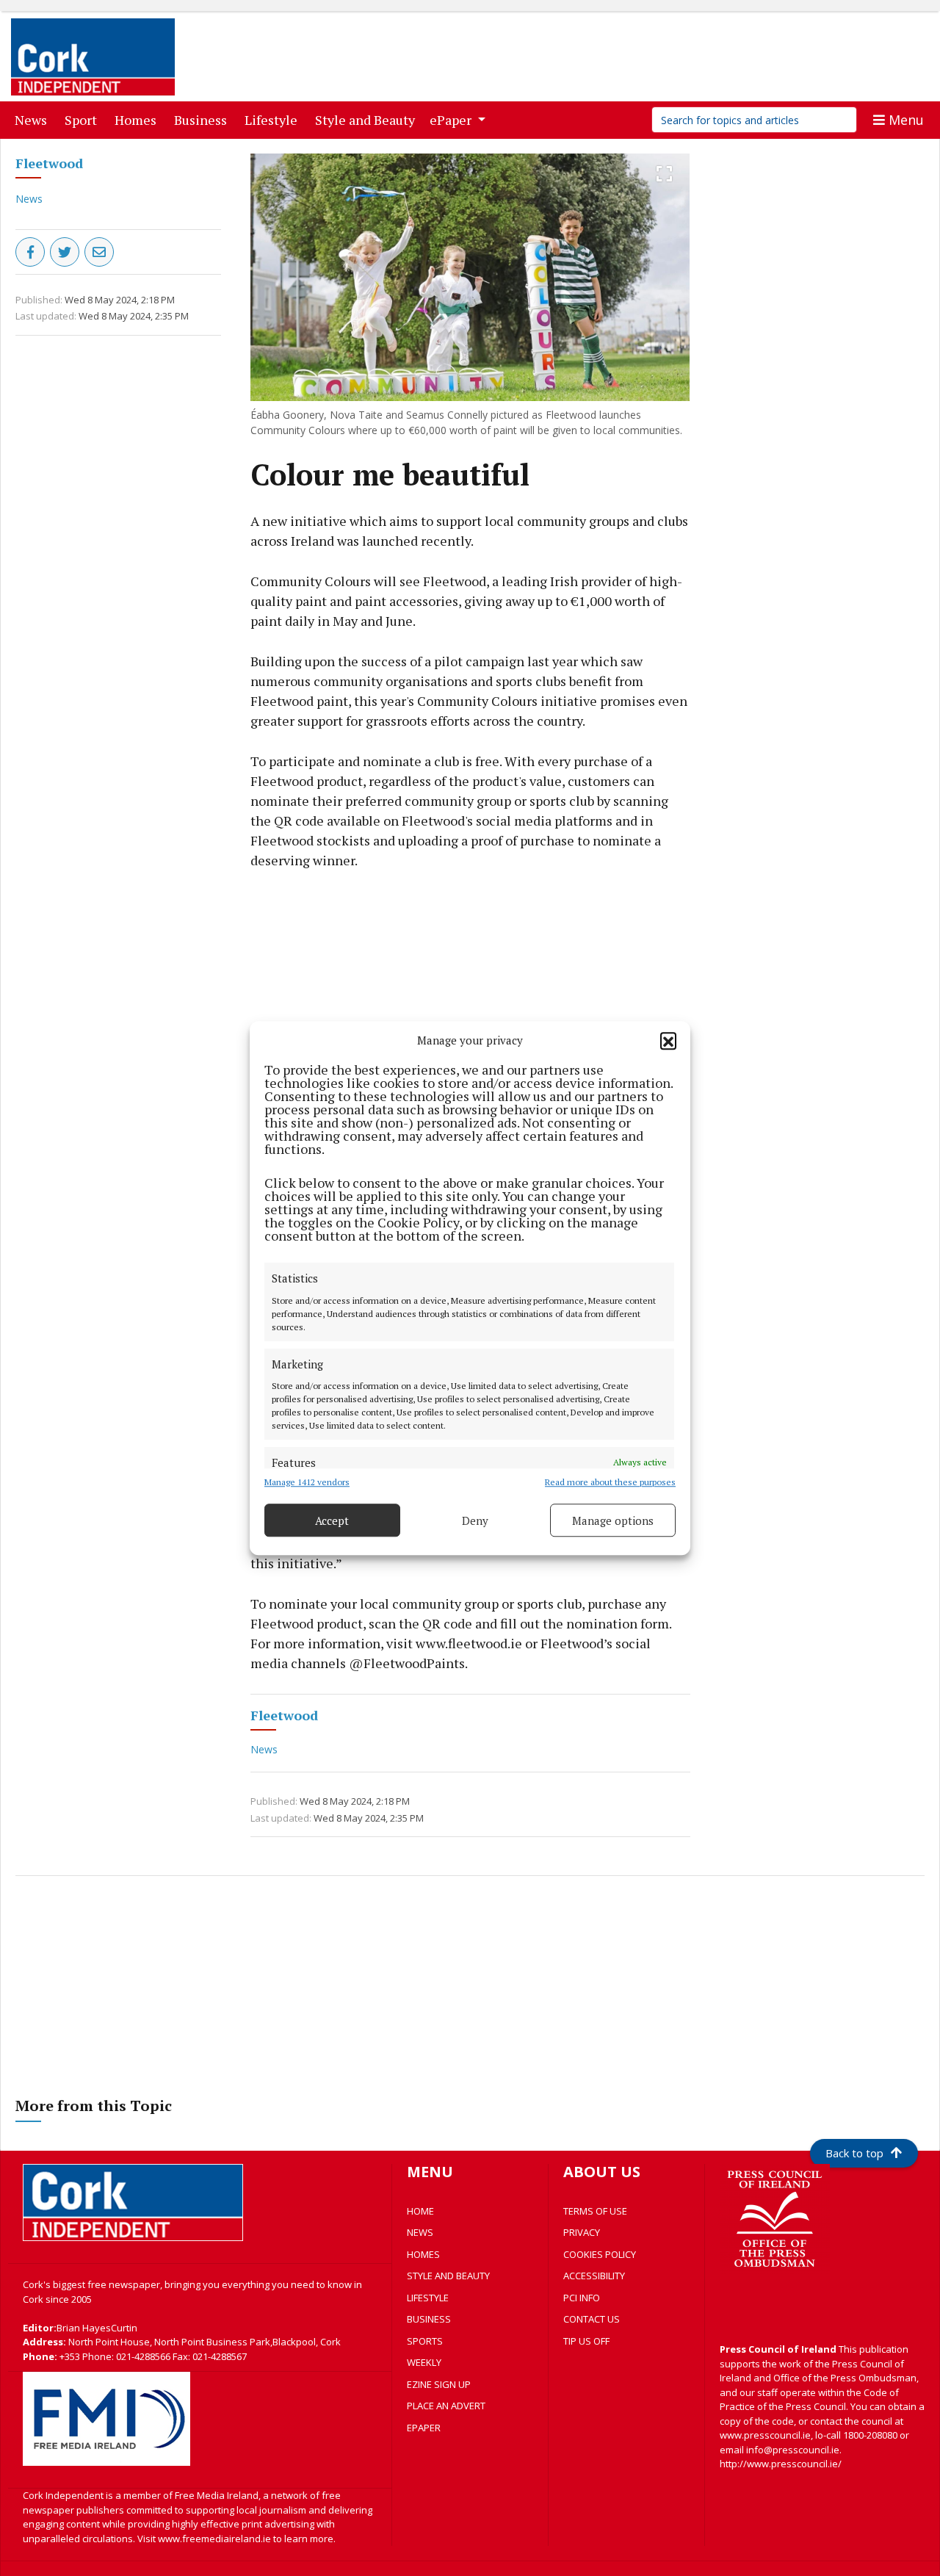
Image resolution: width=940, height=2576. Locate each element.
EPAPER (424, 2428)
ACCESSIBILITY (594, 2276)
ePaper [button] (452, 120)
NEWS (420, 2232)
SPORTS (425, 2341)
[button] (668, 1040)
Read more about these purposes (610, 1482)
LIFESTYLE (428, 2298)
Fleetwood (49, 163)
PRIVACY (582, 2232)
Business (203, 119)
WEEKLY (424, 2362)
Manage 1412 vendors (307, 1482)
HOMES (423, 2254)
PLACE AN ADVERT (446, 2406)
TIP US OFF (586, 2341)
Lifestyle (274, 119)
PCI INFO (582, 2298)
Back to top (854, 2153)
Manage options (613, 1520)
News (34, 119)
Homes (138, 119)
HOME (420, 2211)
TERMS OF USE (595, 2211)
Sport (84, 119)
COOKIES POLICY (600, 2254)
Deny (475, 1520)
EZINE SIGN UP (439, 2384)
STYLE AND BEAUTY (448, 2276)
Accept (332, 1520)
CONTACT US (592, 2319)
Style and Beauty (368, 119)
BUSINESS (429, 2319)
